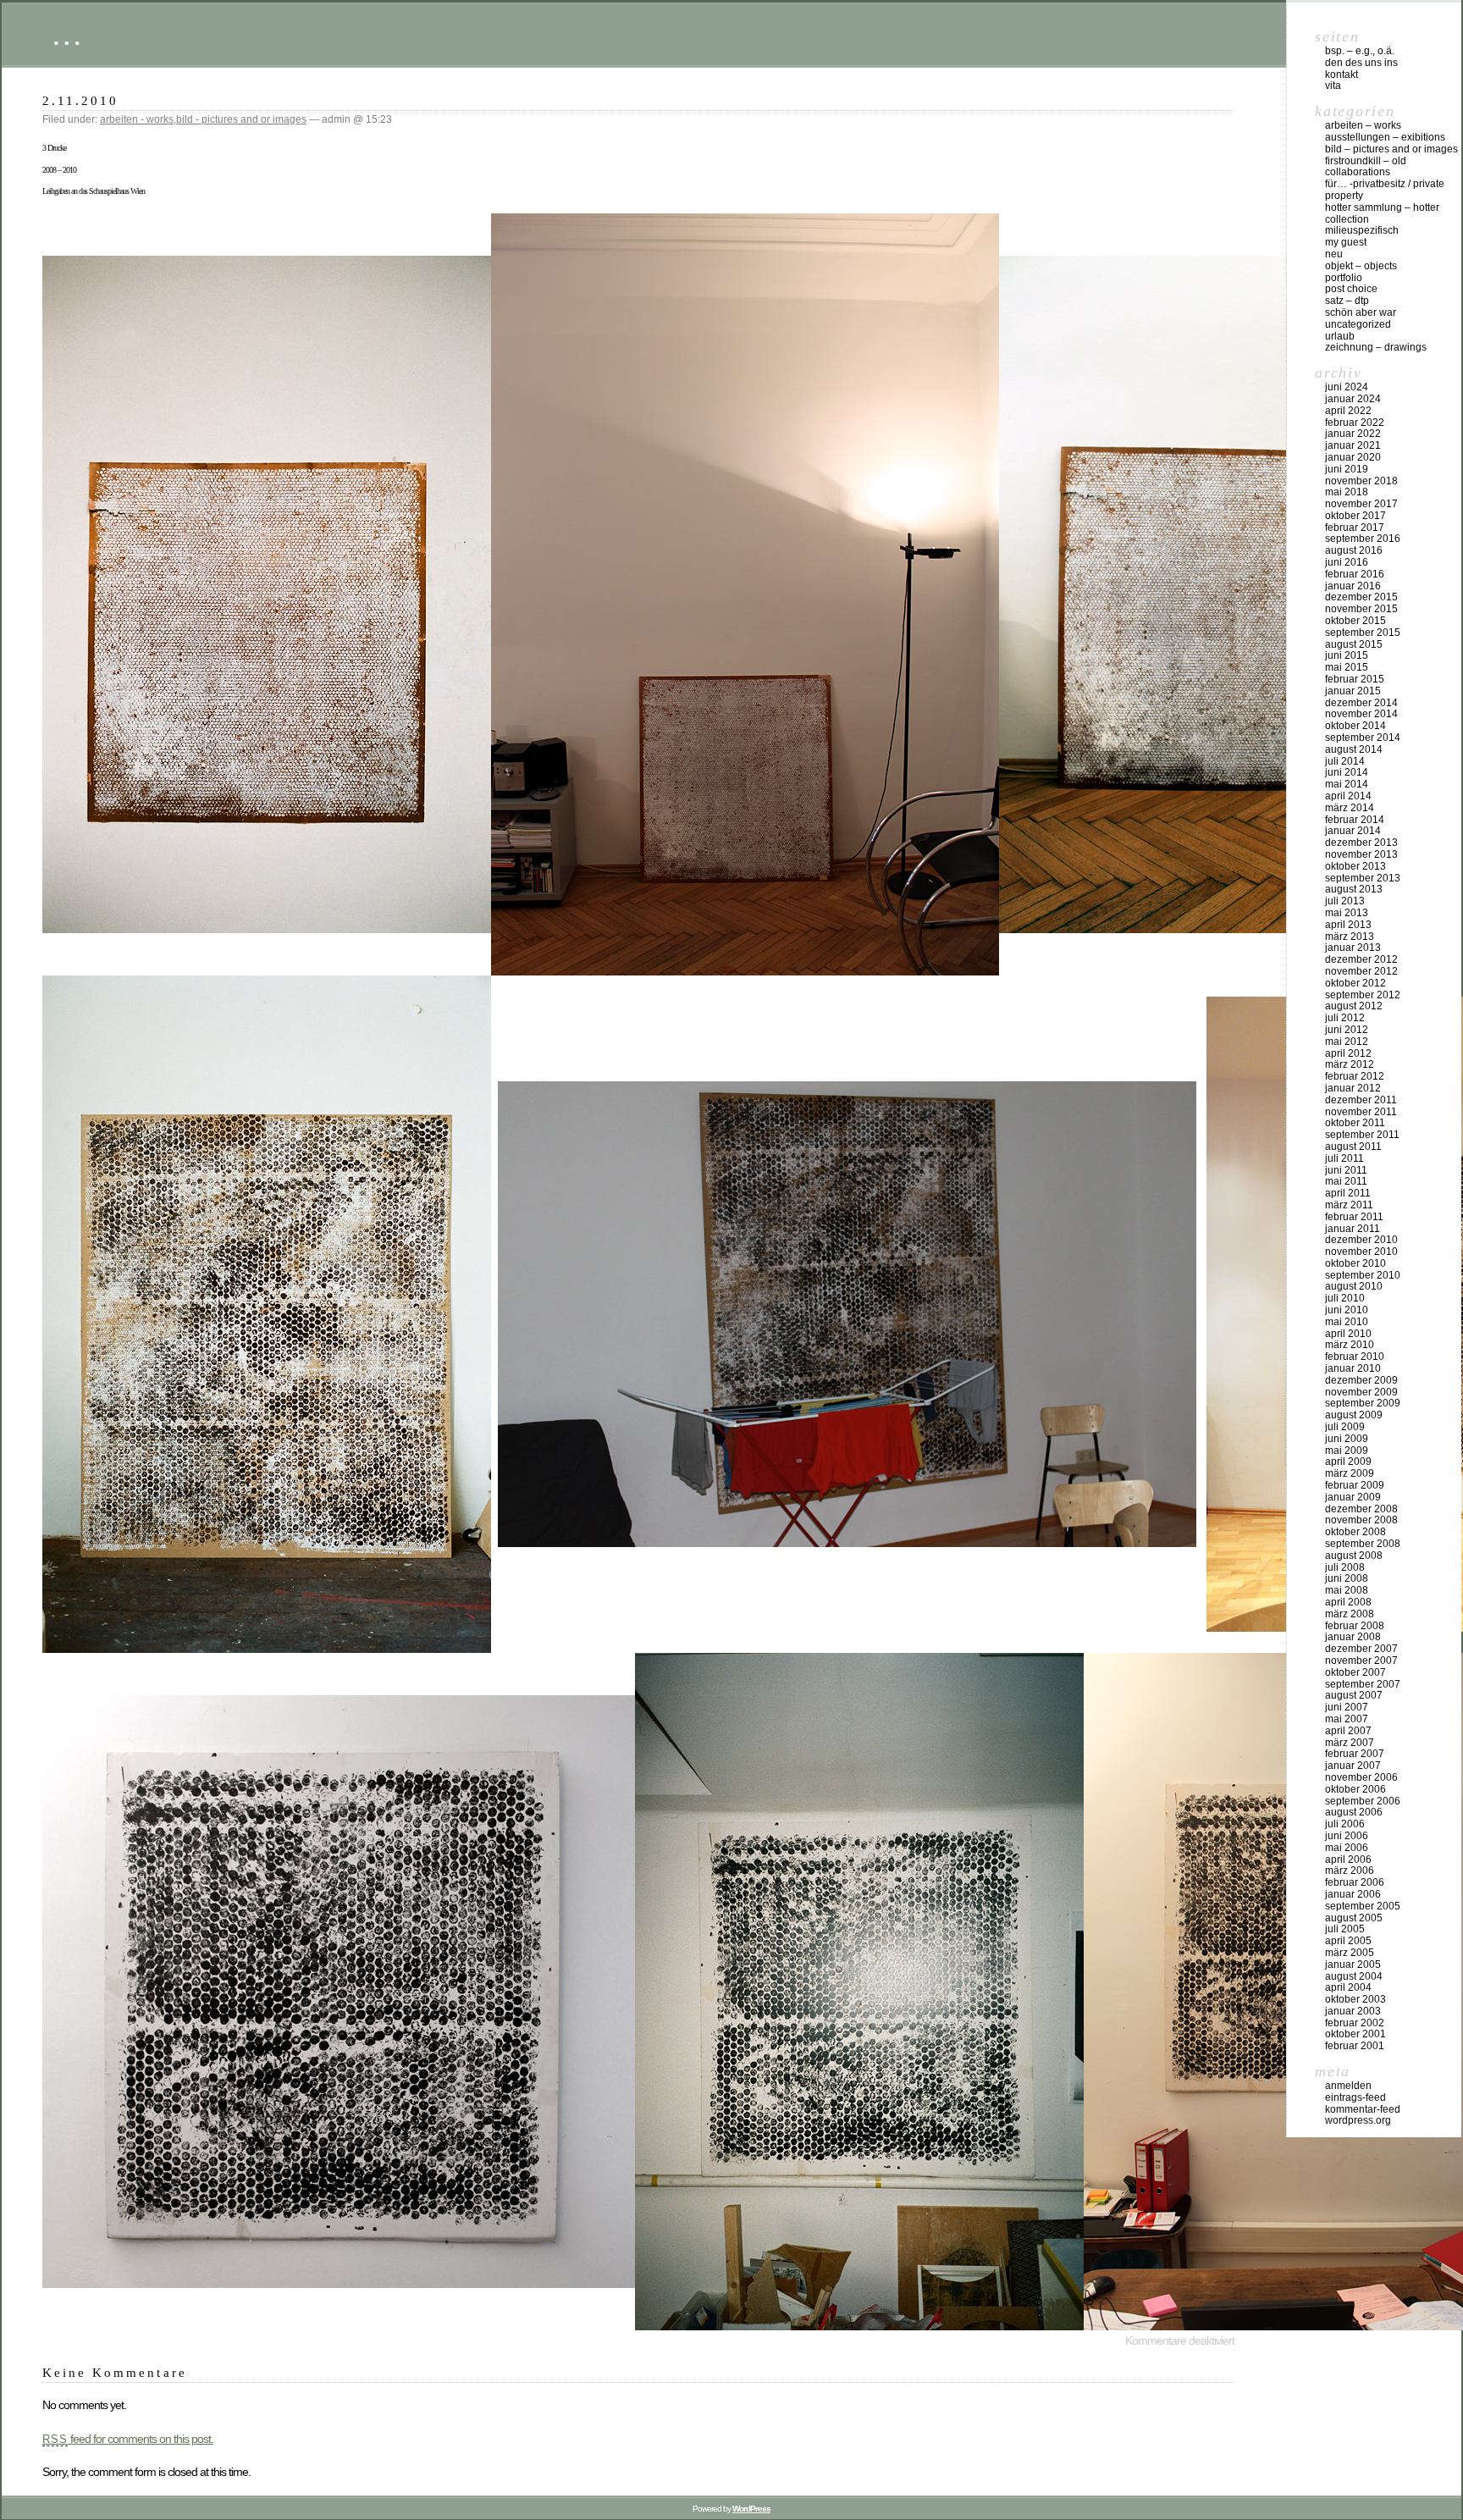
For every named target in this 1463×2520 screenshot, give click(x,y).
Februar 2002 (1355, 2023)
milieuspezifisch (1362, 230)
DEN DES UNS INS (1361, 63)
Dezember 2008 (1361, 1509)
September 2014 (1363, 738)
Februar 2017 (1355, 528)
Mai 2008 (1347, 1590)
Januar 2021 (1353, 445)
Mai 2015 (1347, 667)
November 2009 (1361, 1392)
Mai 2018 (1347, 492)
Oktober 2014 (1355, 726)
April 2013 (1348, 925)
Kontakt (1342, 75)
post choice (1351, 289)
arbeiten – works (1363, 125)
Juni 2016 (1347, 562)
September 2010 (1363, 1275)
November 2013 (1361, 854)
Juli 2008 (1345, 1567)
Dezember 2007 (1361, 1649)
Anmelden (1348, 2086)
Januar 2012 (1353, 1088)
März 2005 (1350, 1953)
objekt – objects (1361, 266)
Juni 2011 (1346, 1170)
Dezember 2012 (1361, 959)
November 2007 (1361, 1661)
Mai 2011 (1346, 1181)
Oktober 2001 (1355, 2034)
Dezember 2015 (1361, 597)
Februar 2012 (1355, 1076)
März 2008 (1350, 1614)
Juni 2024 (1347, 387)
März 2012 (1350, 1064)
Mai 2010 (1347, 1322)
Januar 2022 (1353, 434)
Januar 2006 (1353, 1894)
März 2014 (1350, 808)
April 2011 (1348, 1193)
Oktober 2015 (1355, 621)
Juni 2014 (1347, 772)
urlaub (1340, 336)
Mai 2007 (1347, 1719)
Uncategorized (1358, 324)
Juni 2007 (1347, 1707)
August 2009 (1354, 1415)
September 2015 (1363, 633)
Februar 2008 (1355, 1626)
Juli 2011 (1344, 1158)
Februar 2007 (1355, 1754)
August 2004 (1354, 1976)
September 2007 (1363, 1684)
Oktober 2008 (1355, 1532)
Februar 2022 (1355, 423)
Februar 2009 (1355, 1485)
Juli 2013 (1345, 901)
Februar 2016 (1355, 574)
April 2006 (1348, 1860)
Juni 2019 (1347, 469)
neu (1334, 254)
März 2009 (1350, 1473)
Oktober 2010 (1355, 1263)
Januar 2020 (1353, 457)
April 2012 (1348, 1053)
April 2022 (1348, 411)
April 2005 (1348, 1941)
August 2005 (1354, 1918)
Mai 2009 (1347, 1451)
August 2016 (1354, 550)
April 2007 (1348, 1731)
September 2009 (1363, 1403)
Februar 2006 (1355, 1882)
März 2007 (1350, 1743)
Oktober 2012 (1355, 983)
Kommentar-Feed (1363, 2109)
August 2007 (1354, 1695)
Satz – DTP (1347, 301)
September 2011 (1362, 1135)
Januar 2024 (1353, 399)
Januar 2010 (1353, 1368)
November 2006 (1361, 1777)
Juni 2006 (1347, 1836)
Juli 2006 (1345, 1824)
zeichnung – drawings (1376, 347)
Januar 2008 (1353, 1637)
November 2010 (1361, 1252)
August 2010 (1354, 1286)
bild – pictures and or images (1391, 149)
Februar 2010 (1355, 1357)
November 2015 (1361, 609)
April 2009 (1348, 1462)
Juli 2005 (1345, 1929)
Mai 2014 (1347, 784)
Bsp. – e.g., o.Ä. (1360, 51)
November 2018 (1361, 481)
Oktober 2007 (1355, 1672)
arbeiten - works (137, 119)
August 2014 (1354, 749)
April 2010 (1348, 1334)
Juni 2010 (1347, 1310)
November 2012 (1361, 971)
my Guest (1346, 242)
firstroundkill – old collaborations (1366, 167)
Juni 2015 (1347, 655)
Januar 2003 (1353, 2011)
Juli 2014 (1345, 761)
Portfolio (1344, 278)
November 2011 (1361, 1112)
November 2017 (1361, 504)
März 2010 (1350, 1345)
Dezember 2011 (1361, 1100)
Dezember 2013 (1361, 843)
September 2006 (1363, 1801)
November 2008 (1361, 1520)
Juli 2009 (1345, 1427)
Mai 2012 (1347, 1042)
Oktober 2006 (1355, 1789)
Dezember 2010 (1361, 1240)
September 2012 (1363, 995)
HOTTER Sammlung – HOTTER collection (1382, 213)
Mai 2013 (1347, 913)
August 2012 (1354, 1006)
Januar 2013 (1353, 948)
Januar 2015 (1353, 691)
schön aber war (1361, 312)
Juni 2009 (1347, 1439)
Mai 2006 (1347, 1848)
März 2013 (1350, 937)
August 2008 (1354, 1556)
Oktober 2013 (1355, 866)
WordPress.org (1358, 2120)
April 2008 (1348, 1602)
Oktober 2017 (1355, 516)
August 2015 (1354, 644)
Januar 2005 (1353, 1965)
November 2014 (1361, 714)
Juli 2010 (1345, 1298)
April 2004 (1348, 1987)
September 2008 (1363, 1544)
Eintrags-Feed (1355, 2097)
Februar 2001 (1355, 2046)
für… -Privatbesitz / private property (1385, 190)
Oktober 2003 (1355, 1999)
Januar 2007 (1353, 1766)
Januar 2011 (1353, 1229)
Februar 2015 (1355, 679)
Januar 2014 (1353, 831)
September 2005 (1363, 1906)
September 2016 (1363, 539)
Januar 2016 (1353, 586)
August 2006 (1354, 1812)
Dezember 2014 (1361, 703)
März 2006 (1350, 1871)
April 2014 (1348, 796)
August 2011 (1353, 1147)
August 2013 (1354, 889)
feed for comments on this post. (128, 2439)
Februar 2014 (1355, 820)
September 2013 (1363, 878)
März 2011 (1349, 1205)
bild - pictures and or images (241, 119)
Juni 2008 (1347, 1578)
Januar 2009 (1353, 1497)
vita (1333, 86)
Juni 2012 (1347, 1030)
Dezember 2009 (1361, 1380)
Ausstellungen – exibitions (1385, 137)
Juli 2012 (1345, 1018)
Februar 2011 (1354, 1217)
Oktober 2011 (1355, 1123)
